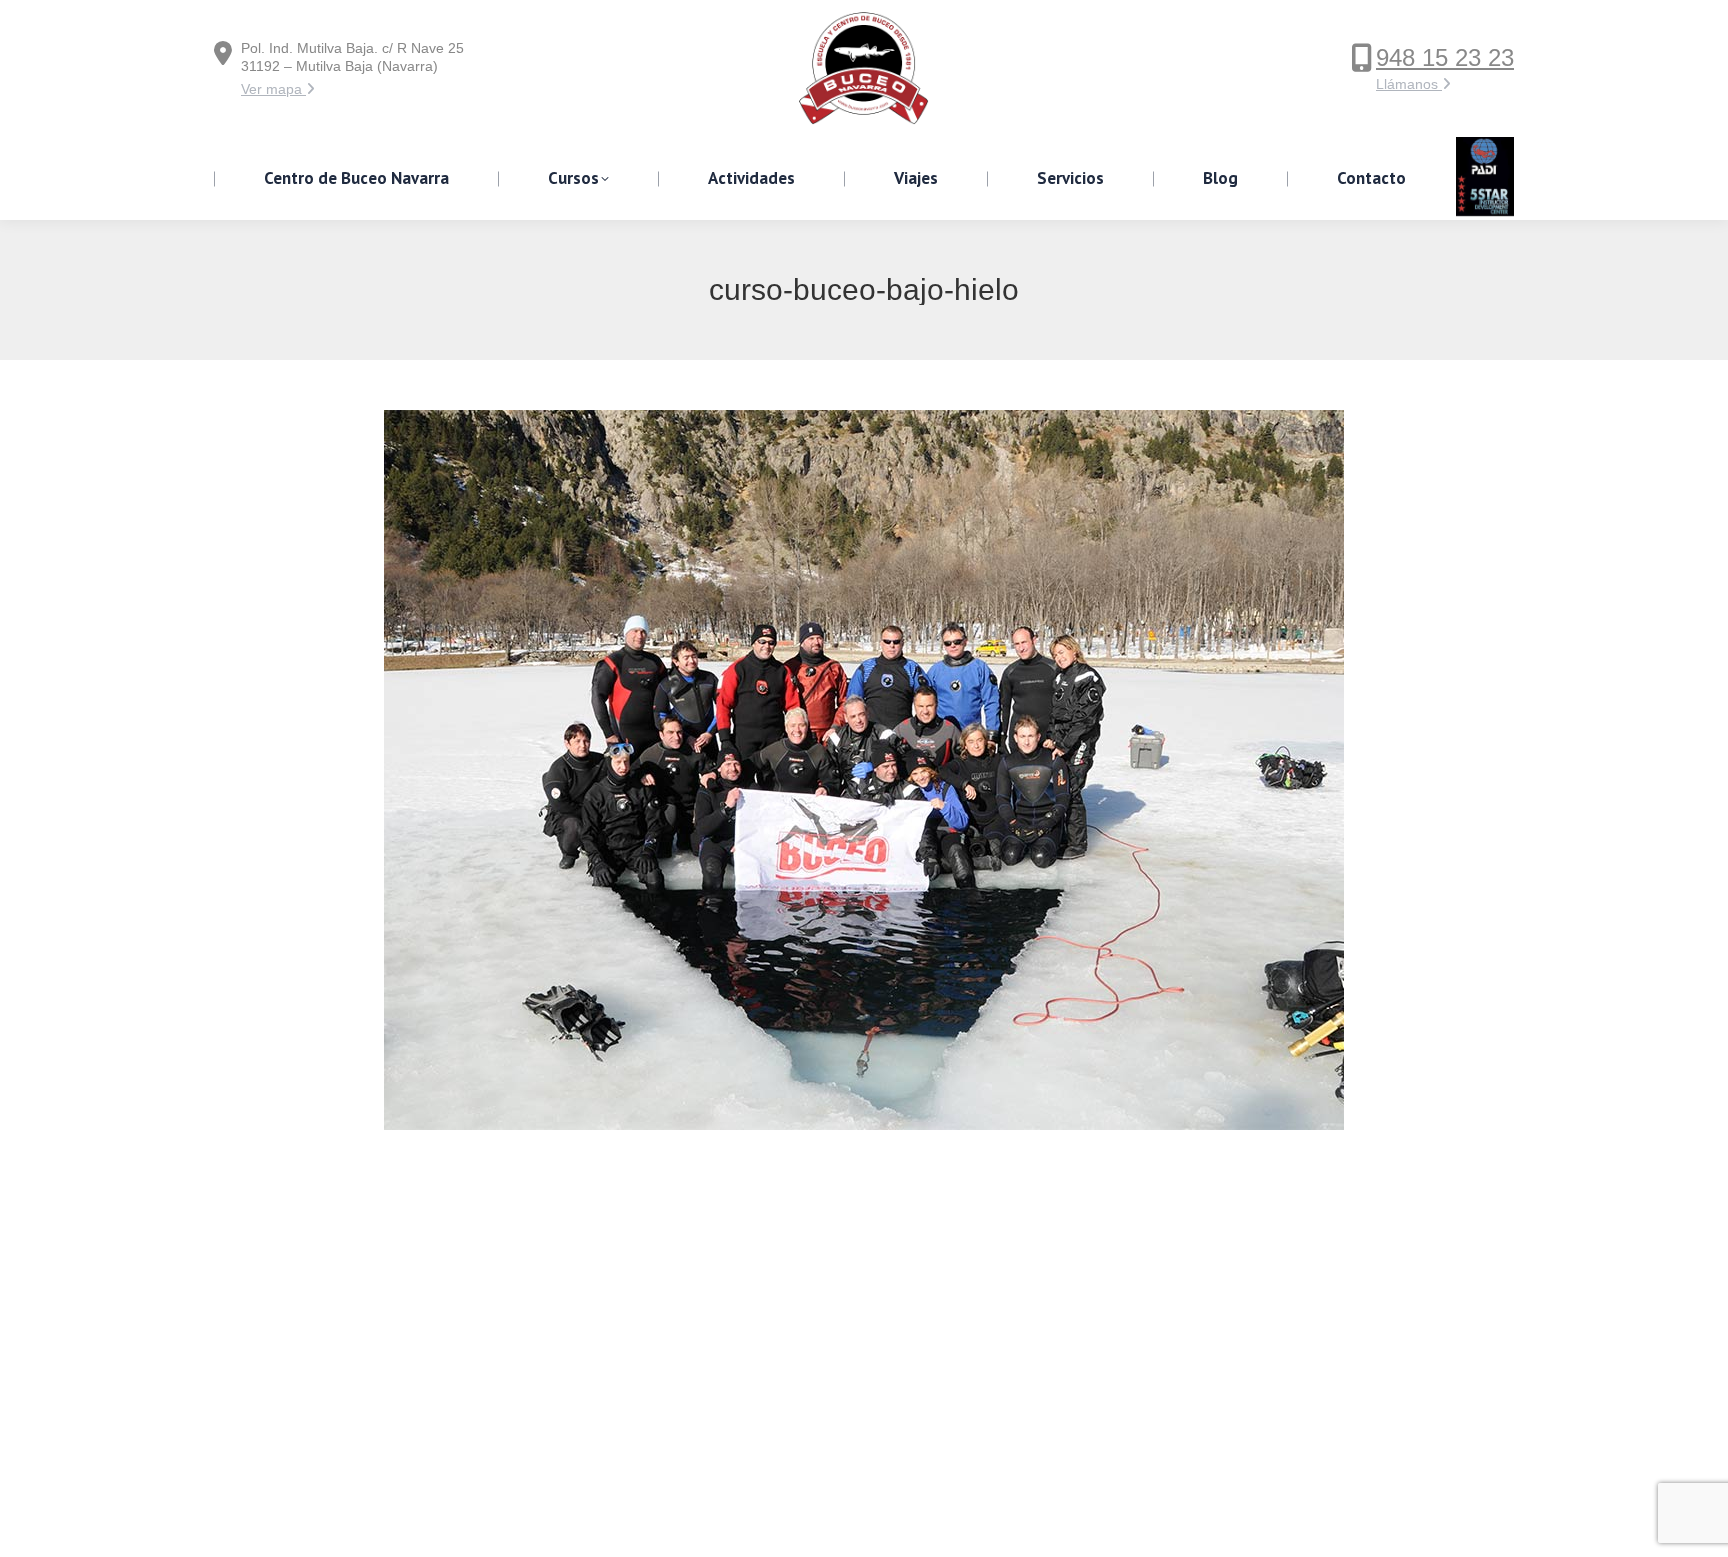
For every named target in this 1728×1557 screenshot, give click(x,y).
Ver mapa (273, 89)
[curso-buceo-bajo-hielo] (864, 770)
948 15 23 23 (1445, 57)
